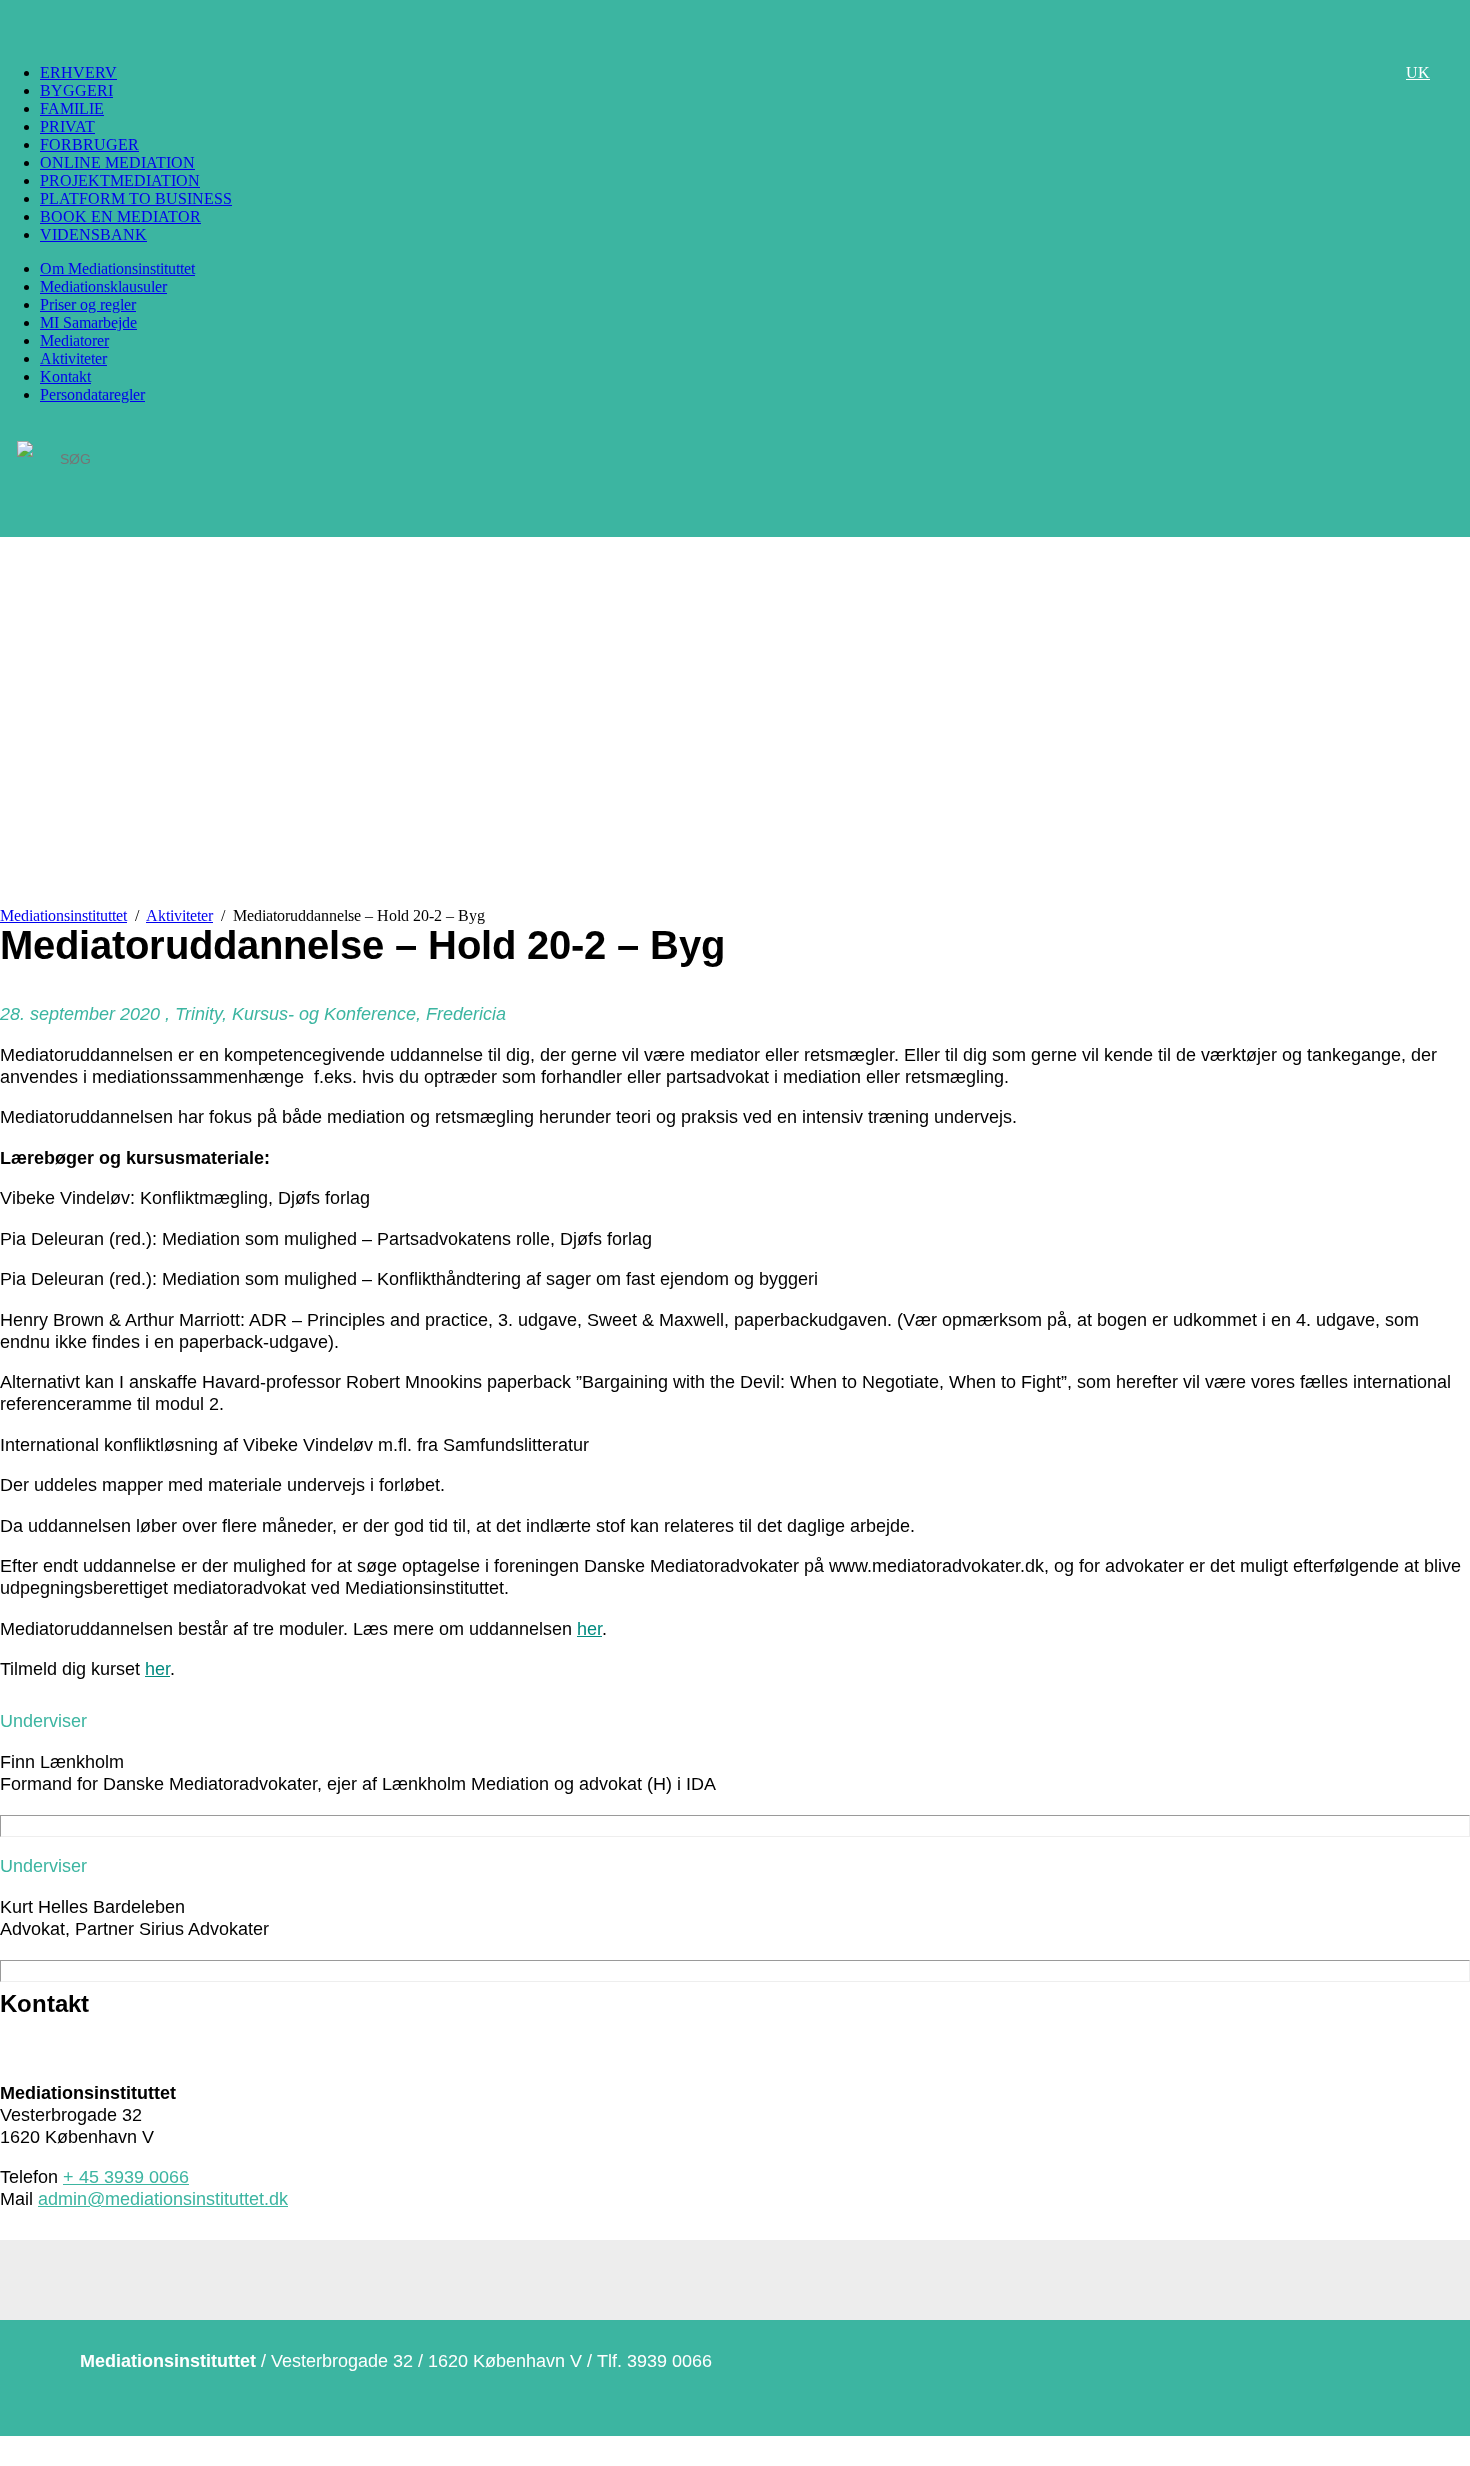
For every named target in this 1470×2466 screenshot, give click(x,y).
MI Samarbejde (88, 322)
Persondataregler (92, 394)
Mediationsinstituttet (63, 915)
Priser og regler (88, 304)
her (589, 1628)
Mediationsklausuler (103, 286)
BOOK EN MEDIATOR (120, 216)
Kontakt (65, 376)
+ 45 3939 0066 (126, 2176)
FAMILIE (72, 108)
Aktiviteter (73, 358)
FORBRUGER (89, 144)
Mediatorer (74, 340)
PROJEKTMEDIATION (120, 180)
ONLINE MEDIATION (117, 162)
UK (1418, 72)
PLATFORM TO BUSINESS (136, 198)
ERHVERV (78, 72)
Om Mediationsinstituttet (117, 268)
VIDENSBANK (93, 234)
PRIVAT (67, 126)
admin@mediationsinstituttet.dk (163, 2198)
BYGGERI (76, 90)
